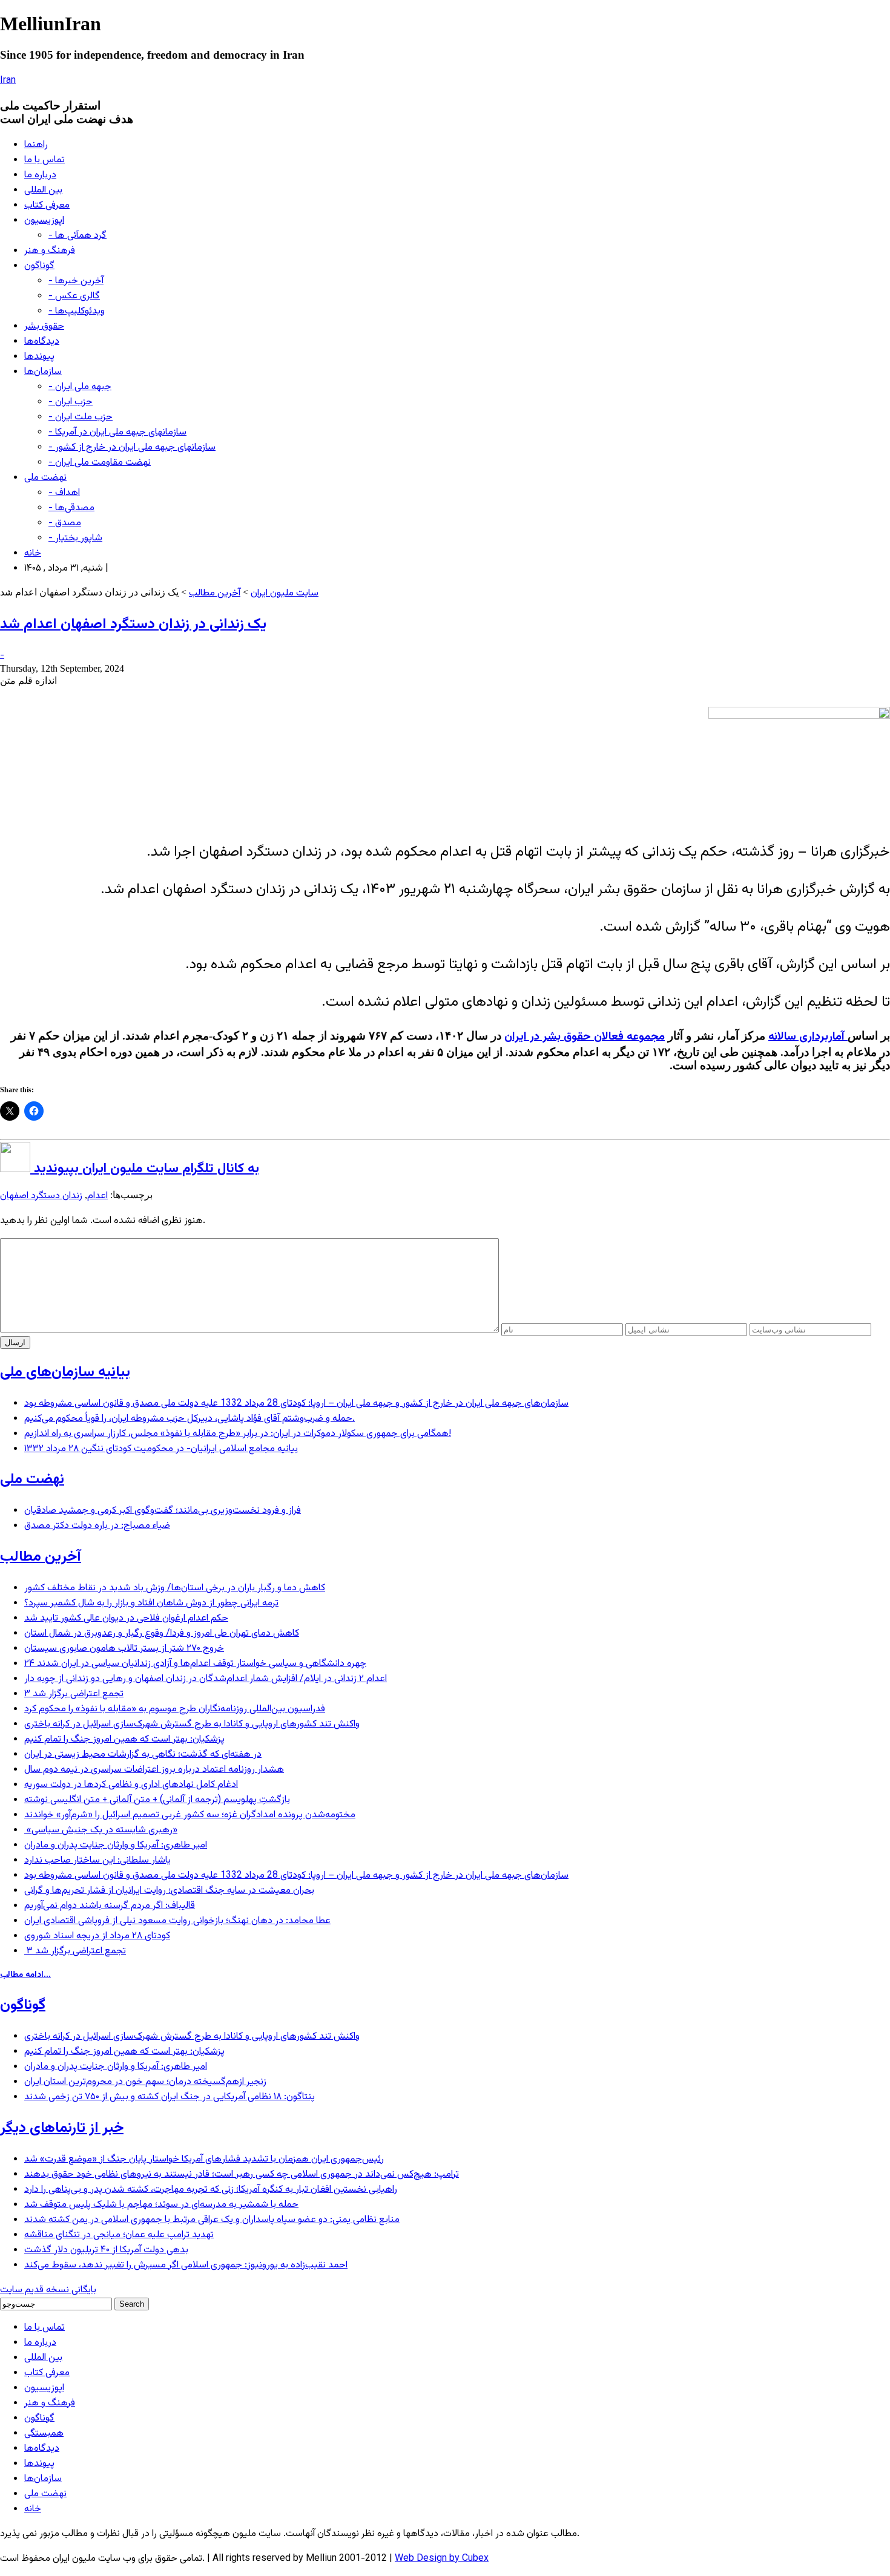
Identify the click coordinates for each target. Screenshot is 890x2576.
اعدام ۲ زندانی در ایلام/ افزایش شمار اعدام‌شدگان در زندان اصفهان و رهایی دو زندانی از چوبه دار (206, 1679)
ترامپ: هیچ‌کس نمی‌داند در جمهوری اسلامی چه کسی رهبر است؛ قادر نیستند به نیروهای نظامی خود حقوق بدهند (242, 2175)
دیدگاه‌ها (42, 342)
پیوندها (39, 357)
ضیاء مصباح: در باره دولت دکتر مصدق (97, 1526)
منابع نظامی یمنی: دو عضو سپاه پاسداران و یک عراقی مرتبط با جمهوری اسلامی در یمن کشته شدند (212, 2220)
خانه (33, 553)
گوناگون (39, 266)
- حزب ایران (71, 402)
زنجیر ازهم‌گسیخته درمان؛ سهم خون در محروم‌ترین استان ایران (145, 2082)
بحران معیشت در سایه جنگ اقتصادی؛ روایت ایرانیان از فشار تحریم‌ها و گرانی (169, 1891)
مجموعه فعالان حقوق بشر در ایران (585, 1037)
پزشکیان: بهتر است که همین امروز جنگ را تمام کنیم (124, 1739)
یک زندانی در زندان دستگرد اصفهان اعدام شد (133, 624)
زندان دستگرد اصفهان (41, 1196)
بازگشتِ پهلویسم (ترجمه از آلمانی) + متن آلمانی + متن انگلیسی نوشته (157, 1800)
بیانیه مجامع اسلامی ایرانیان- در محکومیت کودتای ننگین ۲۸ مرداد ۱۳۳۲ (161, 1449)
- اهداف (64, 493)
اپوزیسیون (44, 221)
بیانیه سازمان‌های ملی (65, 1372)
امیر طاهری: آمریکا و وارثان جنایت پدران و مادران (116, 1845)
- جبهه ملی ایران (80, 387)
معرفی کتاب (47, 205)
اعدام (97, 1196)
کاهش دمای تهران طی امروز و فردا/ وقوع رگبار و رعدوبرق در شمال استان (162, 1634)
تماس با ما (44, 160)
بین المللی (43, 190)
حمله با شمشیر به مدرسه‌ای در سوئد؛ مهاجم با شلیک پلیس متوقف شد (161, 2205)
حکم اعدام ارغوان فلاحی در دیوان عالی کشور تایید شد (126, 1618)
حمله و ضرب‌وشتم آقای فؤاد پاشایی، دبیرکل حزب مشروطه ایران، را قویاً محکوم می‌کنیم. (190, 1419)
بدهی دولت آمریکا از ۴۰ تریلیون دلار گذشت (106, 2250)
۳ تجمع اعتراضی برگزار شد (74, 1694)
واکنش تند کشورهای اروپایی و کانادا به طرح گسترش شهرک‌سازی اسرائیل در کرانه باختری (192, 1724)
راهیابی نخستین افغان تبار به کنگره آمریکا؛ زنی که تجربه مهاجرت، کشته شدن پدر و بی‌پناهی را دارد (211, 2190)
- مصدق (65, 523)
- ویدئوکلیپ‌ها (77, 311)
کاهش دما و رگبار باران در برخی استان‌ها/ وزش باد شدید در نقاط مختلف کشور (175, 1588)
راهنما (36, 145)
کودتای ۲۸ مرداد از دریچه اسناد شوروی (97, 1936)
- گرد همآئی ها (77, 236)
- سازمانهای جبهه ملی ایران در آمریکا (117, 432)
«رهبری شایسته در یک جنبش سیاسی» (101, 1830)
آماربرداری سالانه (808, 1037)
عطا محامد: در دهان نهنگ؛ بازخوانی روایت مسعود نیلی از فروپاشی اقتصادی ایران (177, 1921)
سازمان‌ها (43, 372)
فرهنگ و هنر (50, 251)
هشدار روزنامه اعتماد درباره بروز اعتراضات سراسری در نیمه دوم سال (154, 1770)
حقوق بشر (44, 326)
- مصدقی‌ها (71, 508)
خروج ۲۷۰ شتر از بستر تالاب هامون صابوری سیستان (124, 1649)
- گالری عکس (74, 296)
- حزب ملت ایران (81, 417)
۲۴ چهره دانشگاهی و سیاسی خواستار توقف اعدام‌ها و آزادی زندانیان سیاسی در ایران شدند (195, 1664)
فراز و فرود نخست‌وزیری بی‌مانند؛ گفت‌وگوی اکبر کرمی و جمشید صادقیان (163, 1511)
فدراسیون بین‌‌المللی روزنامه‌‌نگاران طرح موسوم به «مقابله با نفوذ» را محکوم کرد (175, 1709)
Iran (8, 81)
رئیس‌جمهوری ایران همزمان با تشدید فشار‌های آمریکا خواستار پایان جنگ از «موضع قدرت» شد (204, 2159)
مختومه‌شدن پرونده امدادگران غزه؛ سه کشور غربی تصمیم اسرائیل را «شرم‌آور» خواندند (190, 1815)
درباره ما (40, 175)
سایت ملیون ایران (285, 593)
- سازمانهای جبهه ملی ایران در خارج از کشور (132, 447)
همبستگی (44, 2433)
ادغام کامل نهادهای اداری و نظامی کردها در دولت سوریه (131, 1785)
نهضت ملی (45, 478)
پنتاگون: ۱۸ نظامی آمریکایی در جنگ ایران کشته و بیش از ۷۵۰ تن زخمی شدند (170, 2097)
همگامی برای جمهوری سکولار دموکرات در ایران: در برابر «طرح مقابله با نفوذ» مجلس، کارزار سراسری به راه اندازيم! (238, 1434)
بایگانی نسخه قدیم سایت (48, 2290)
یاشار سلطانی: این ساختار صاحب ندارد (97, 1860)
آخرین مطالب (215, 593)
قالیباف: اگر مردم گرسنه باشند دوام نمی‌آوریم (110, 1906)
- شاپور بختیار (75, 538)
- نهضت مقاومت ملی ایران (100, 463)
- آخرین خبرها (76, 281)
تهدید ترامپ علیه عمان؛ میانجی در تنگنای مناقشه (119, 2235)
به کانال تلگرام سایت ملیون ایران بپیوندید (145, 1169)
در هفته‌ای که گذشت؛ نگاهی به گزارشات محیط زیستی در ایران (143, 1755)
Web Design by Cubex (442, 2559)
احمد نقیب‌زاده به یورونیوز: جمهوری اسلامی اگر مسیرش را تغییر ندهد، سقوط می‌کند (186, 2265)
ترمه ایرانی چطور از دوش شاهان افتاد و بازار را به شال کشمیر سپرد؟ (151, 1603)
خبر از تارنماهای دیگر (62, 2128)
